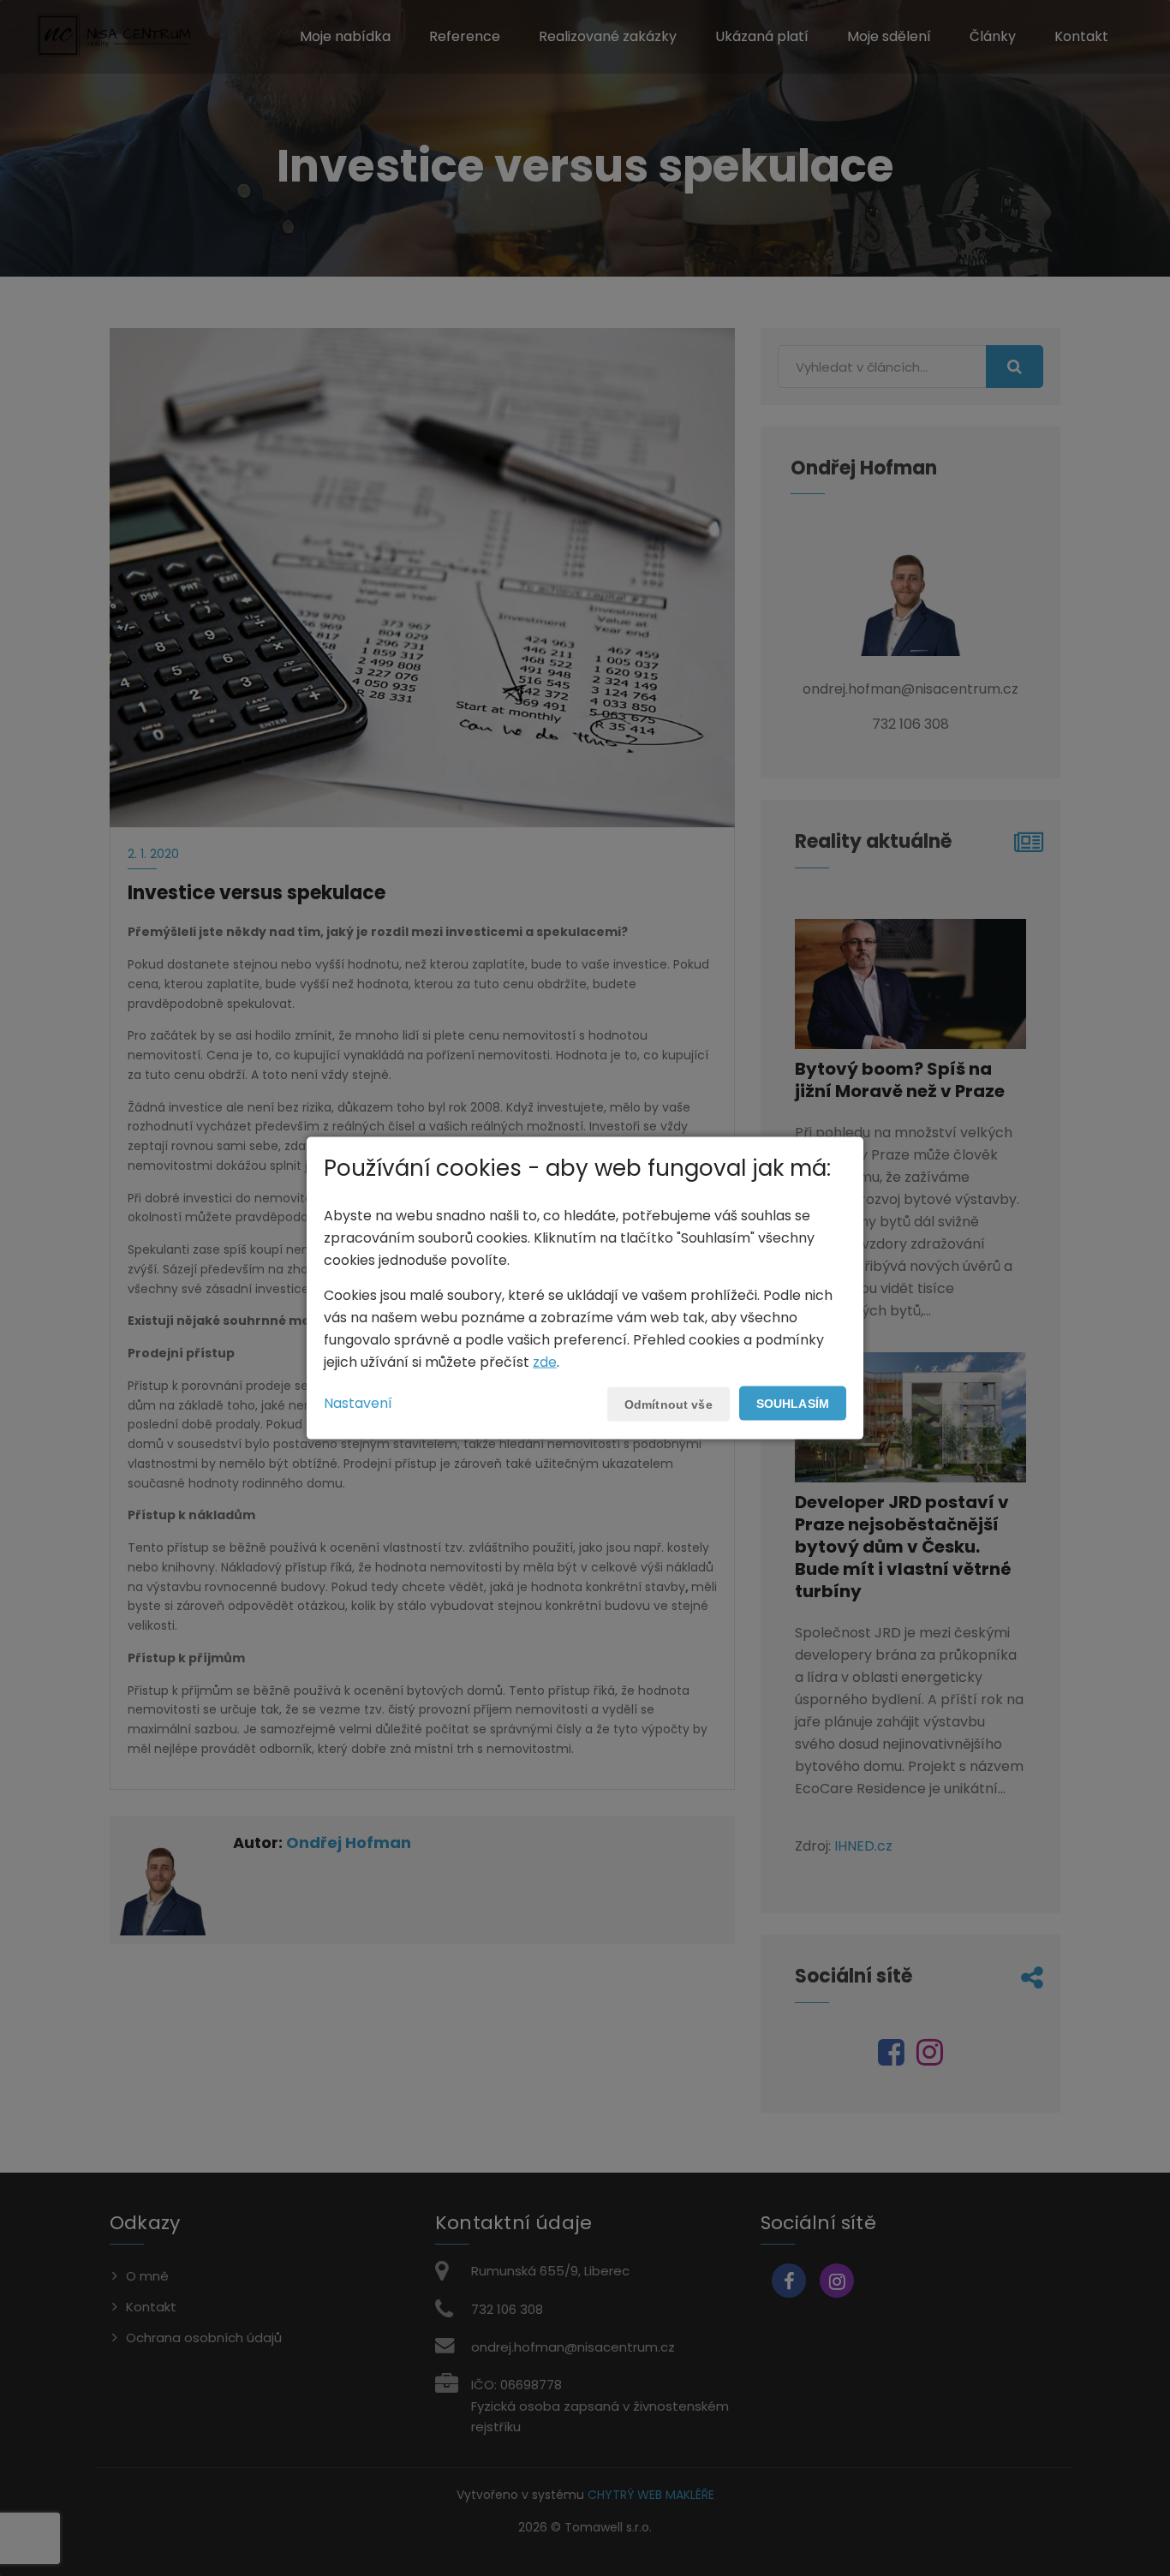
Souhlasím (793, 1403)
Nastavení (358, 1402)
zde (545, 1361)
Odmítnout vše (669, 1404)
